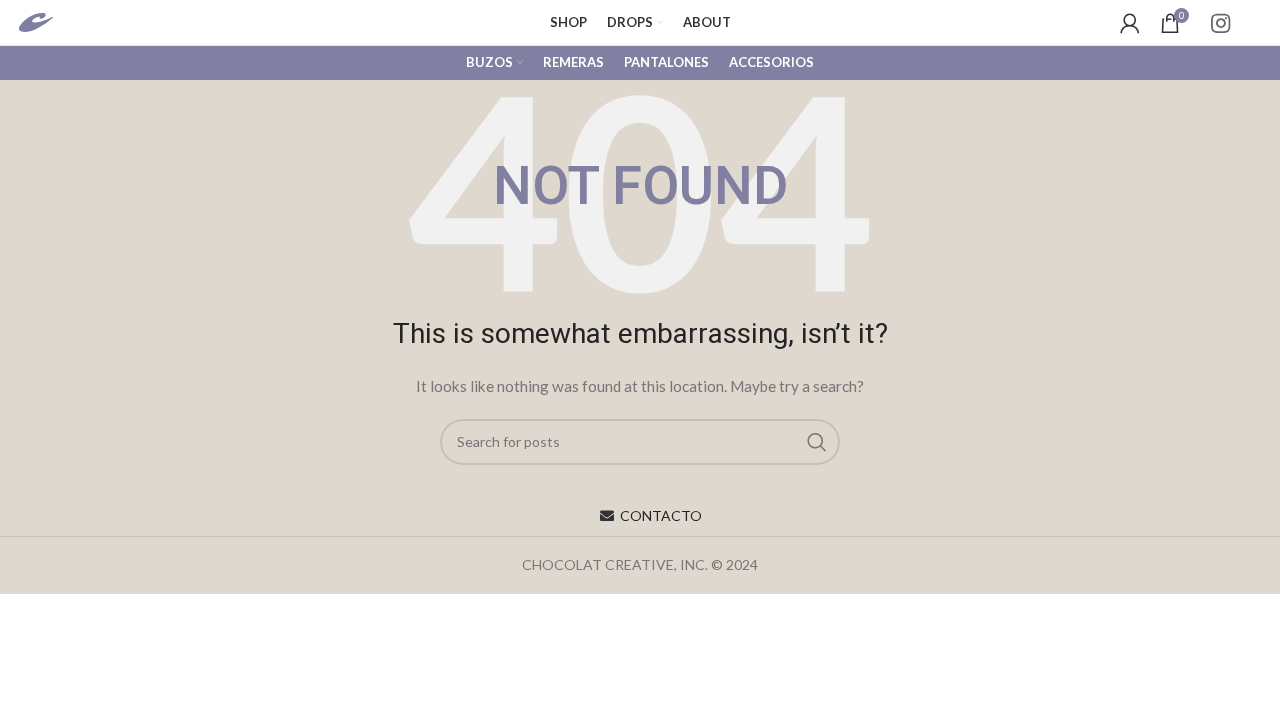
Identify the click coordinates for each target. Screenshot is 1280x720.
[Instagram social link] (1220, 23)
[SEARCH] (817, 442)
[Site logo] (56, 20)
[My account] (1130, 23)
